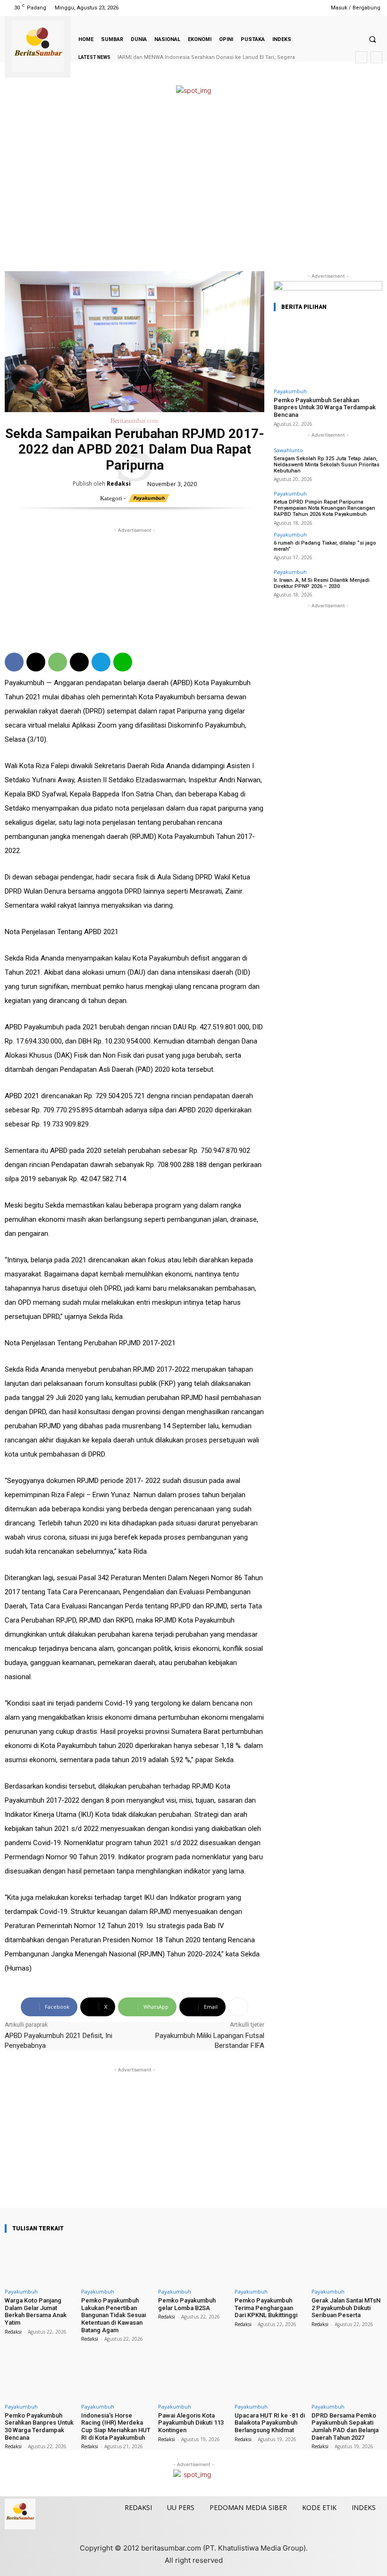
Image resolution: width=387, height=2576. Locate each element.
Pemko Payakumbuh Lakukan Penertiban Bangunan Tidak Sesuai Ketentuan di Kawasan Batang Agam (114, 2315)
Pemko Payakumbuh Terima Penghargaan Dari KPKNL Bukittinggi (266, 2308)
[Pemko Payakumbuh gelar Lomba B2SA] (193, 2262)
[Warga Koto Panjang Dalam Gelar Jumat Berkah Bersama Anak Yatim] (40, 2262)
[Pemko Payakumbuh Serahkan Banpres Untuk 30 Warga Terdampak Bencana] (328, 352)
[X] (300, 8)
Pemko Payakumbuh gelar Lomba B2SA (187, 2304)
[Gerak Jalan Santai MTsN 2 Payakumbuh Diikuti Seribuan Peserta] (347, 2262)
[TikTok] (288, 8)
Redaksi (119, 484)
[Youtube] (312, 8)
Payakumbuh (149, 498)
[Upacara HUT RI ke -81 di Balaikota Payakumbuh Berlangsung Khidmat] (270, 2377)
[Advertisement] (193, 184)
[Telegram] (101, 662)
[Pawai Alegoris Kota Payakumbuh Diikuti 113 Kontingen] (193, 2377)
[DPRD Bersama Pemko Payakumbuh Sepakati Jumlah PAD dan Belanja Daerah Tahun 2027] (347, 2377)
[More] (238, 2007)
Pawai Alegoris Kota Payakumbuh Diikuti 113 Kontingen (191, 2423)
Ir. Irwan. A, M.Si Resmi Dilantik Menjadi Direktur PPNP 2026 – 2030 (322, 583)
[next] (376, 57)
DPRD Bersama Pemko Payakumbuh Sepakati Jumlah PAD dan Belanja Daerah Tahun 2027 (345, 2427)
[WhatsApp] (58, 662)
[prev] (361, 57)
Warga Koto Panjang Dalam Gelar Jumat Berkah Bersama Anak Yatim (36, 2311)
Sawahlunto (288, 450)
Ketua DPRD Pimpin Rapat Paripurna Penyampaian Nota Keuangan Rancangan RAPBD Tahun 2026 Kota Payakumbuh (324, 508)
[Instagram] (276, 8)
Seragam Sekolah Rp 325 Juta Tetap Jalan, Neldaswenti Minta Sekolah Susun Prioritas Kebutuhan (327, 465)
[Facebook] (264, 8)
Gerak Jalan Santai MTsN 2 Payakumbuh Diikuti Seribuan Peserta (346, 2308)
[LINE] (123, 662)
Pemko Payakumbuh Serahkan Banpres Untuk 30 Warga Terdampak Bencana (325, 407)
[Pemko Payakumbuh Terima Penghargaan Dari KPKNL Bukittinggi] (270, 2262)
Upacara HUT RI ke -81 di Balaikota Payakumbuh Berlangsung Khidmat (270, 2423)
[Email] (79, 662)
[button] (372, 39)
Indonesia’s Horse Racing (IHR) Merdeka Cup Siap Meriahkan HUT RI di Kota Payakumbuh (116, 2427)
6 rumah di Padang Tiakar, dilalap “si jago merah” (325, 546)
